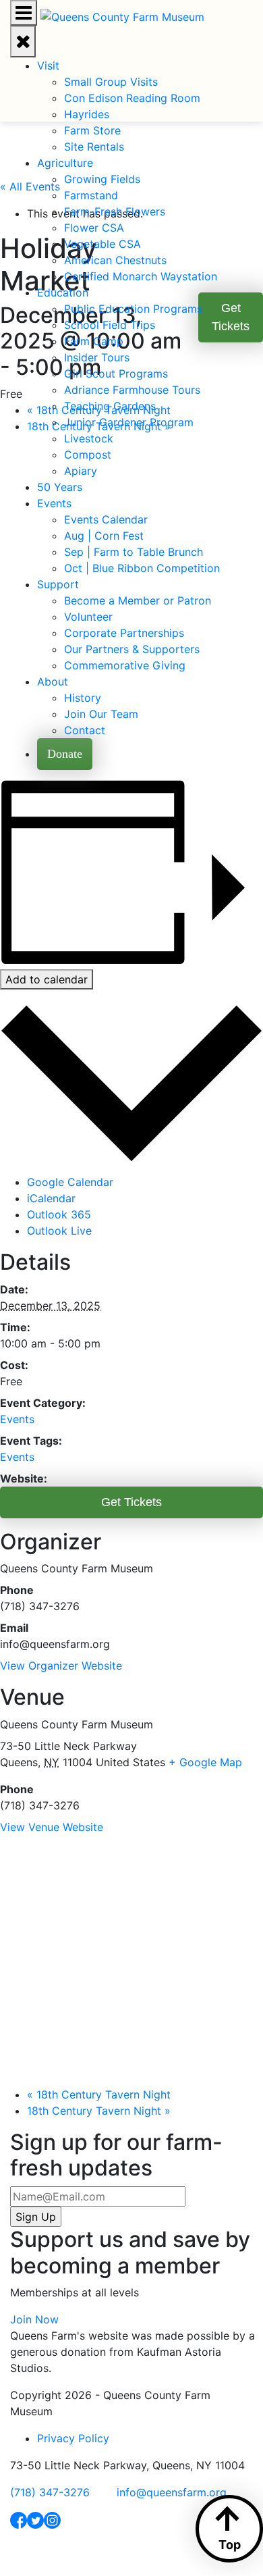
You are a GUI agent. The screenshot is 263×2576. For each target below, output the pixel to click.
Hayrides (87, 114)
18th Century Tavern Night (99, 2094)
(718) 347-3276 (50, 2492)
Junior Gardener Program (129, 422)
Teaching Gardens (110, 406)
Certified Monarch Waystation (141, 276)
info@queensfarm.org (172, 2492)
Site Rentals (94, 147)
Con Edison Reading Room (132, 98)
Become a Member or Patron (138, 600)
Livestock (89, 438)
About (53, 681)
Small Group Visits (111, 82)
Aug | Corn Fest (104, 536)
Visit (48, 66)
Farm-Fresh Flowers (115, 211)
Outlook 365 (59, 1214)
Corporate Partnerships (124, 633)
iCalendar (51, 1198)
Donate (65, 754)
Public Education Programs (133, 309)
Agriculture (65, 163)
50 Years (60, 487)
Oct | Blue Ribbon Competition (142, 568)
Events (54, 503)
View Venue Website (52, 1827)
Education (63, 292)
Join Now (34, 2319)
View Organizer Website (61, 1666)
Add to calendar (47, 979)
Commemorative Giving (125, 665)
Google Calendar (70, 1182)
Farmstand (91, 195)
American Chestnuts (115, 260)
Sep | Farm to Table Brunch (134, 552)
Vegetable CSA (103, 244)
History (83, 698)
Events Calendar (106, 519)
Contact (85, 730)
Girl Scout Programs (116, 373)
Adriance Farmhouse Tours (132, 390)
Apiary (81, 471)
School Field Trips (110, 325)
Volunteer (88, 617)
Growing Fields (102, 179)
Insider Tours (97, 357)
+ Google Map (205, 1762)
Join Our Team (101, 714)
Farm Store (92, 130)
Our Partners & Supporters (132, 649)
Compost (88, 455)
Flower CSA (94, 228)
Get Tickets (131, 1502)
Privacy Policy (73, 2438)
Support (58, 584)
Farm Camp (94, 341)
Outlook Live (59, 1231)
